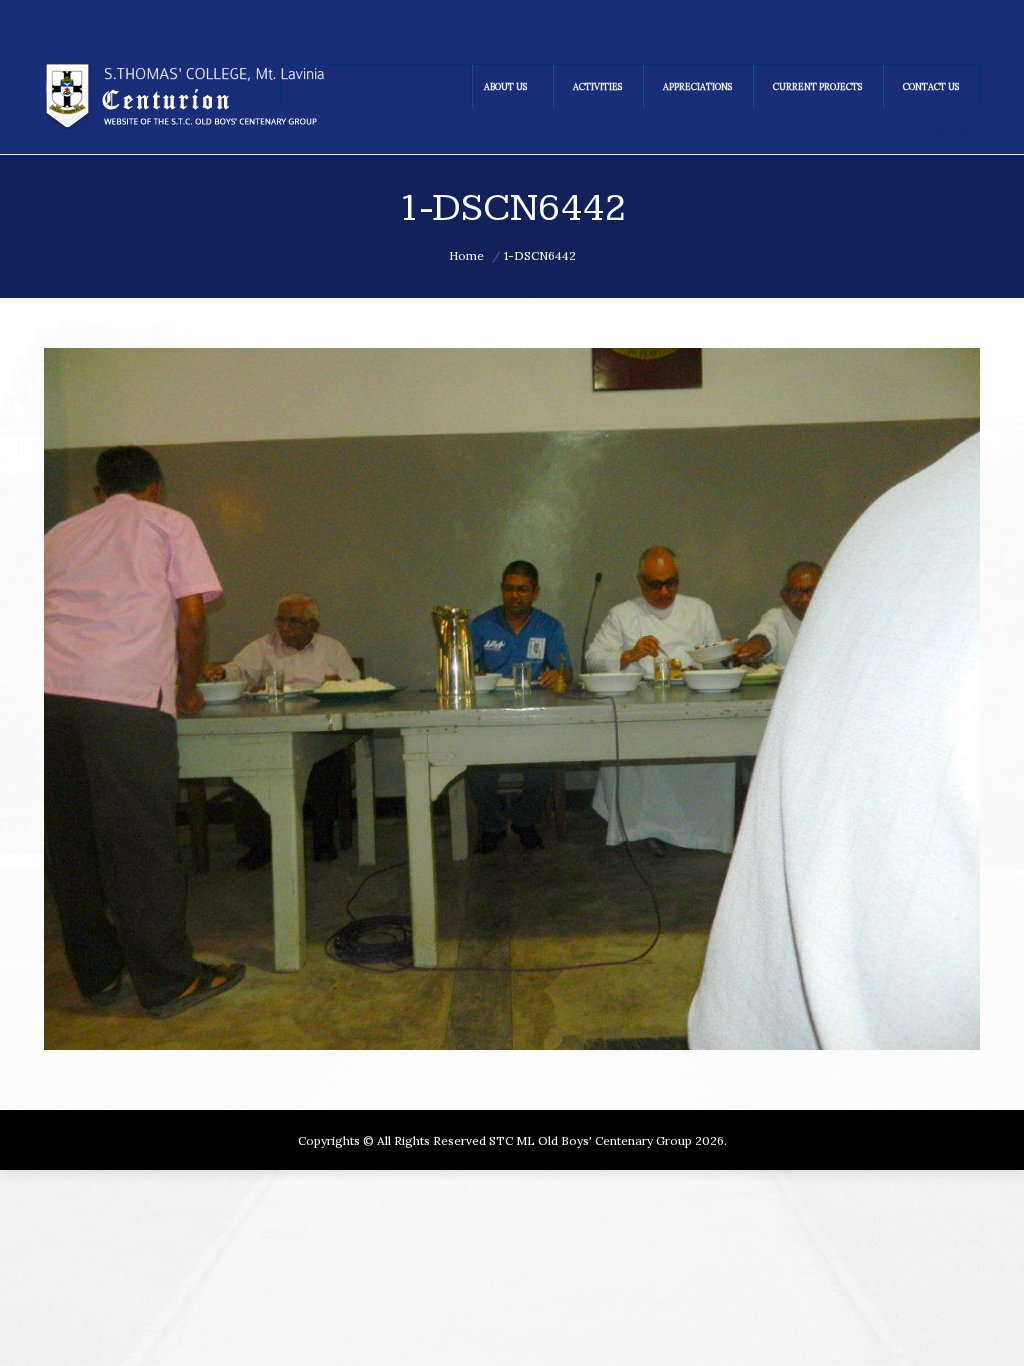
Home (466, 255)
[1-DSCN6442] (512, 699)
